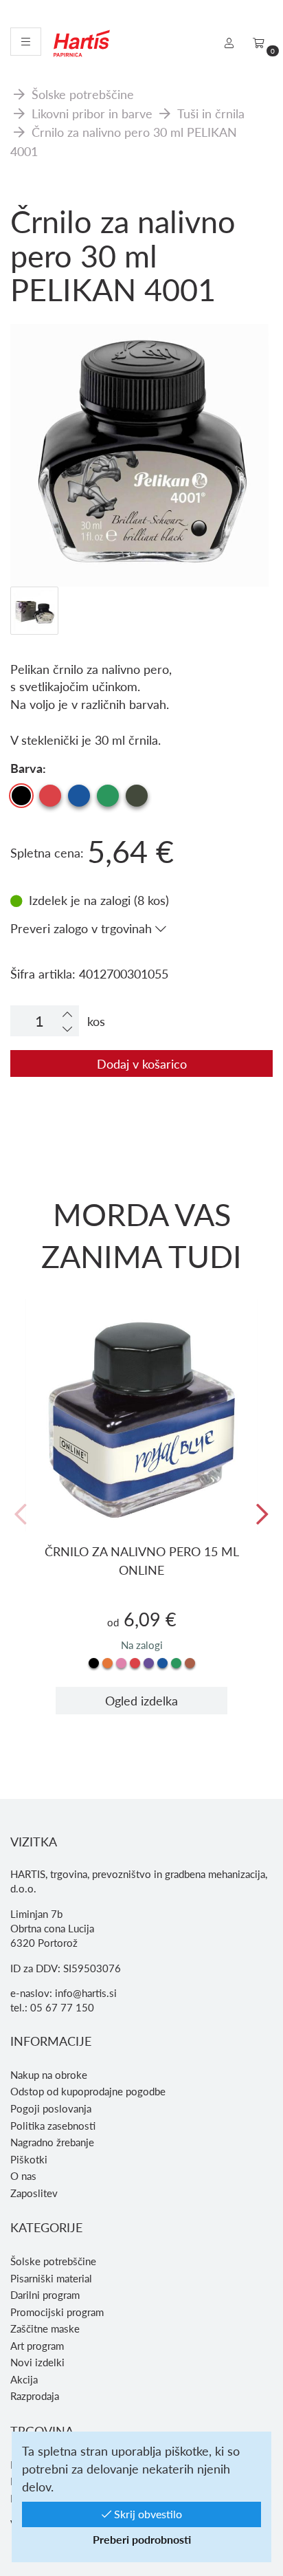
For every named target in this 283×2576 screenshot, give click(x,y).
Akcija (24, 2379)
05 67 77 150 (62, 2007)
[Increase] (67, 1014)
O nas (23, 2176)
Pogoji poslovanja (51, 2108)
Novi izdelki (37, 2362)
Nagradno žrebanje (52, 2142)
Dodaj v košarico (142, 1063)
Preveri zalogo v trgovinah (83, 928)
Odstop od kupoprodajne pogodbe (88, 2091)
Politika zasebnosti (53, 2126)
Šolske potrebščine (83, 94)
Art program (37, 2346)
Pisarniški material (51, 2278)
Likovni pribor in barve (92, 113)
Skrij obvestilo (147, 2514)
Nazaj (21, 1515)
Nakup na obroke (49, 2075)
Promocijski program (57, 2312)
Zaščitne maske (45, 2328)
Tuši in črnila (211, 113)
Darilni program (45, 2295)
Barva (26, 768)
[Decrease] (67, 1028)
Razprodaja (35, 2396)
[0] (259, 43)
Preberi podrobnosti (142, 2539)
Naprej (262, 1515)
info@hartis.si (86, 1993)
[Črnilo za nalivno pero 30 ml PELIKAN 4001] (141, 384)
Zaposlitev (34, 2193)
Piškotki (29, 2159)
